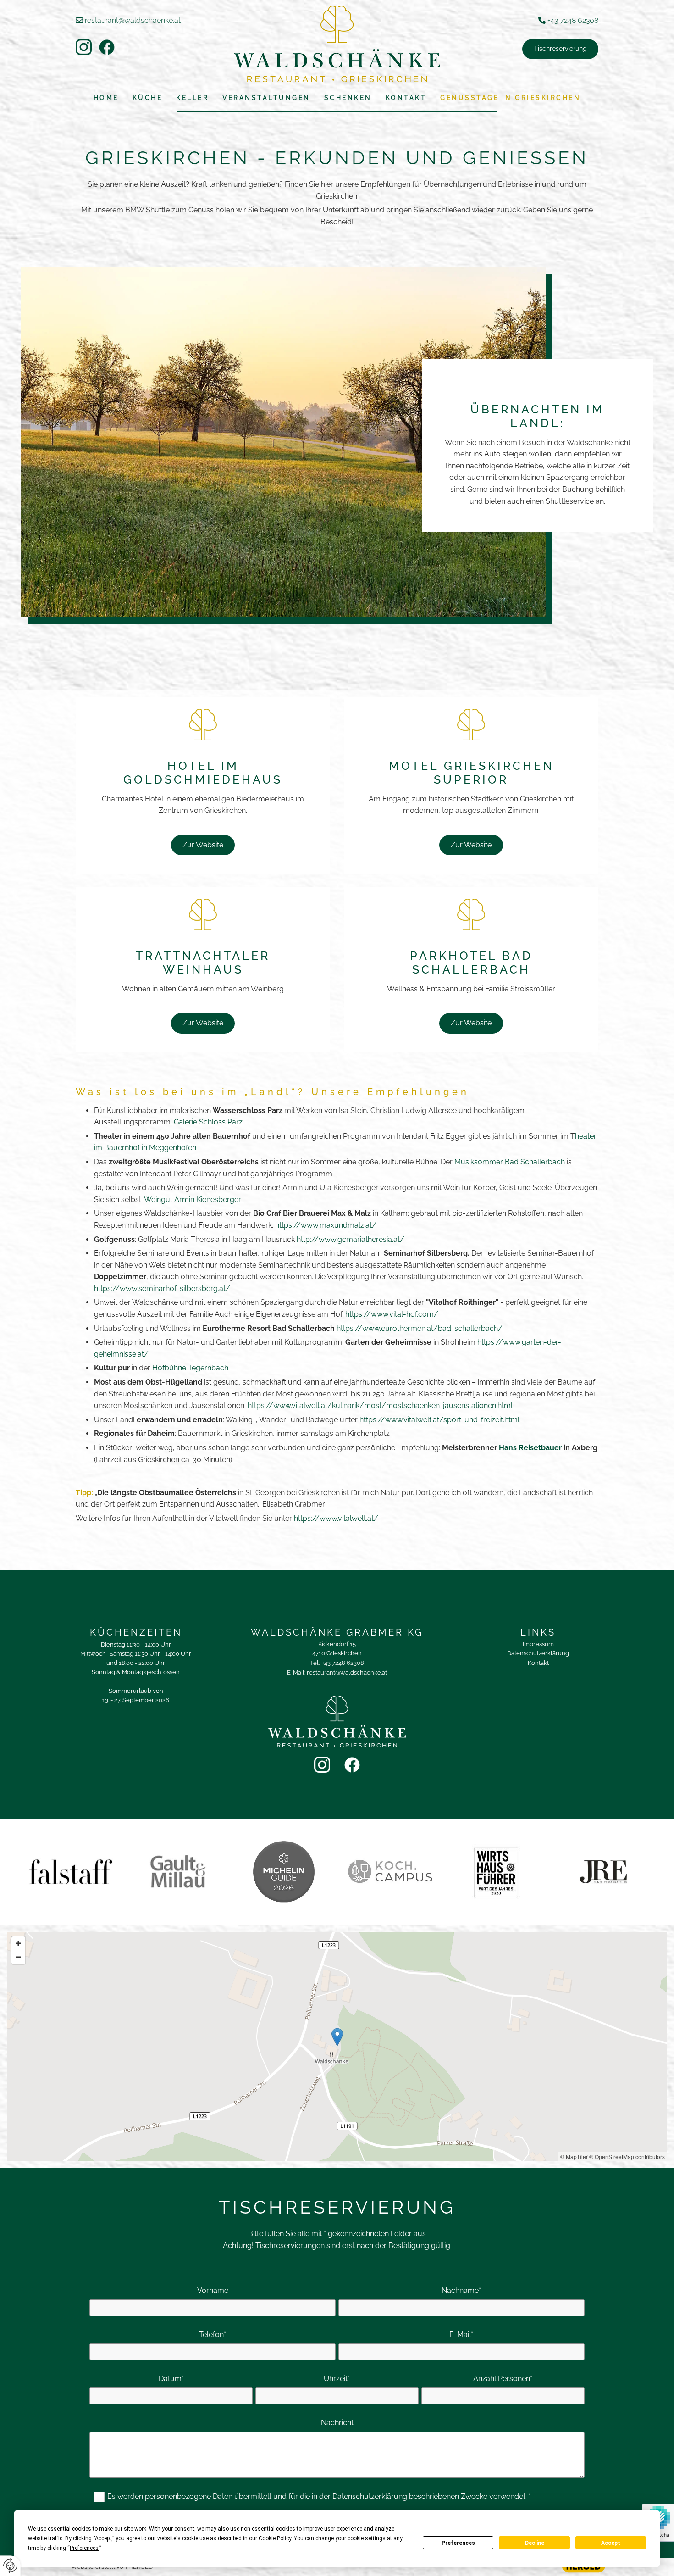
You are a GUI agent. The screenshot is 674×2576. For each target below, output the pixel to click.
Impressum (538, 1644)
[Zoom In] (18, 1943)
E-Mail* (461, 2334)
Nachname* (461, 2290)
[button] (560, 49)
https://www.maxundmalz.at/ (327, 1225)
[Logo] (337, 44)
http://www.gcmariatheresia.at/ (351, 1239)
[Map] (337, 2047)
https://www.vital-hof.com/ (392, 1314)
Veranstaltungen (266, 98)
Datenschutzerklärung (538, 1653)
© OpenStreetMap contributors (627, 2156)
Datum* (171, 2378)
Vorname (213, 2290)
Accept (611, 2543)
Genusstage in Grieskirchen (510, 98)
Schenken (348, 98)
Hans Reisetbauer (530, 1448)
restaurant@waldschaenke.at (133, 20)
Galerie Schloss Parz (208, 1122)
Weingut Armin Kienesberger (193, 1199)
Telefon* (213, 2334)
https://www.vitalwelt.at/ (336, 1518)
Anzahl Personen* (503, 2378)
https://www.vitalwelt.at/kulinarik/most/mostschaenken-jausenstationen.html (380, 1405)
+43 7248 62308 (573, 20)
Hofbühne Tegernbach (190, 1368)
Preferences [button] (84, 2548)
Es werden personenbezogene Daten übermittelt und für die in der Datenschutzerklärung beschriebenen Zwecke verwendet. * (319, 2496)
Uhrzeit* (337, 2378)
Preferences (458, 2543)
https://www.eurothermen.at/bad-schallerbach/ (420, 1328)
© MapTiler (574, 2156)
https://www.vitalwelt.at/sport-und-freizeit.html (439, 1420)
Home (106, 98)
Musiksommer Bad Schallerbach (510, 1162)
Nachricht (337, 2423)
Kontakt (406, 98)
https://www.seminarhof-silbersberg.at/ (163, 1288)
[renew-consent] (10, 2566)
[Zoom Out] (18, 1957)
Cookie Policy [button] (275, 2538)
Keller (192, 98)
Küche (148, 98)
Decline (535, 2543)
